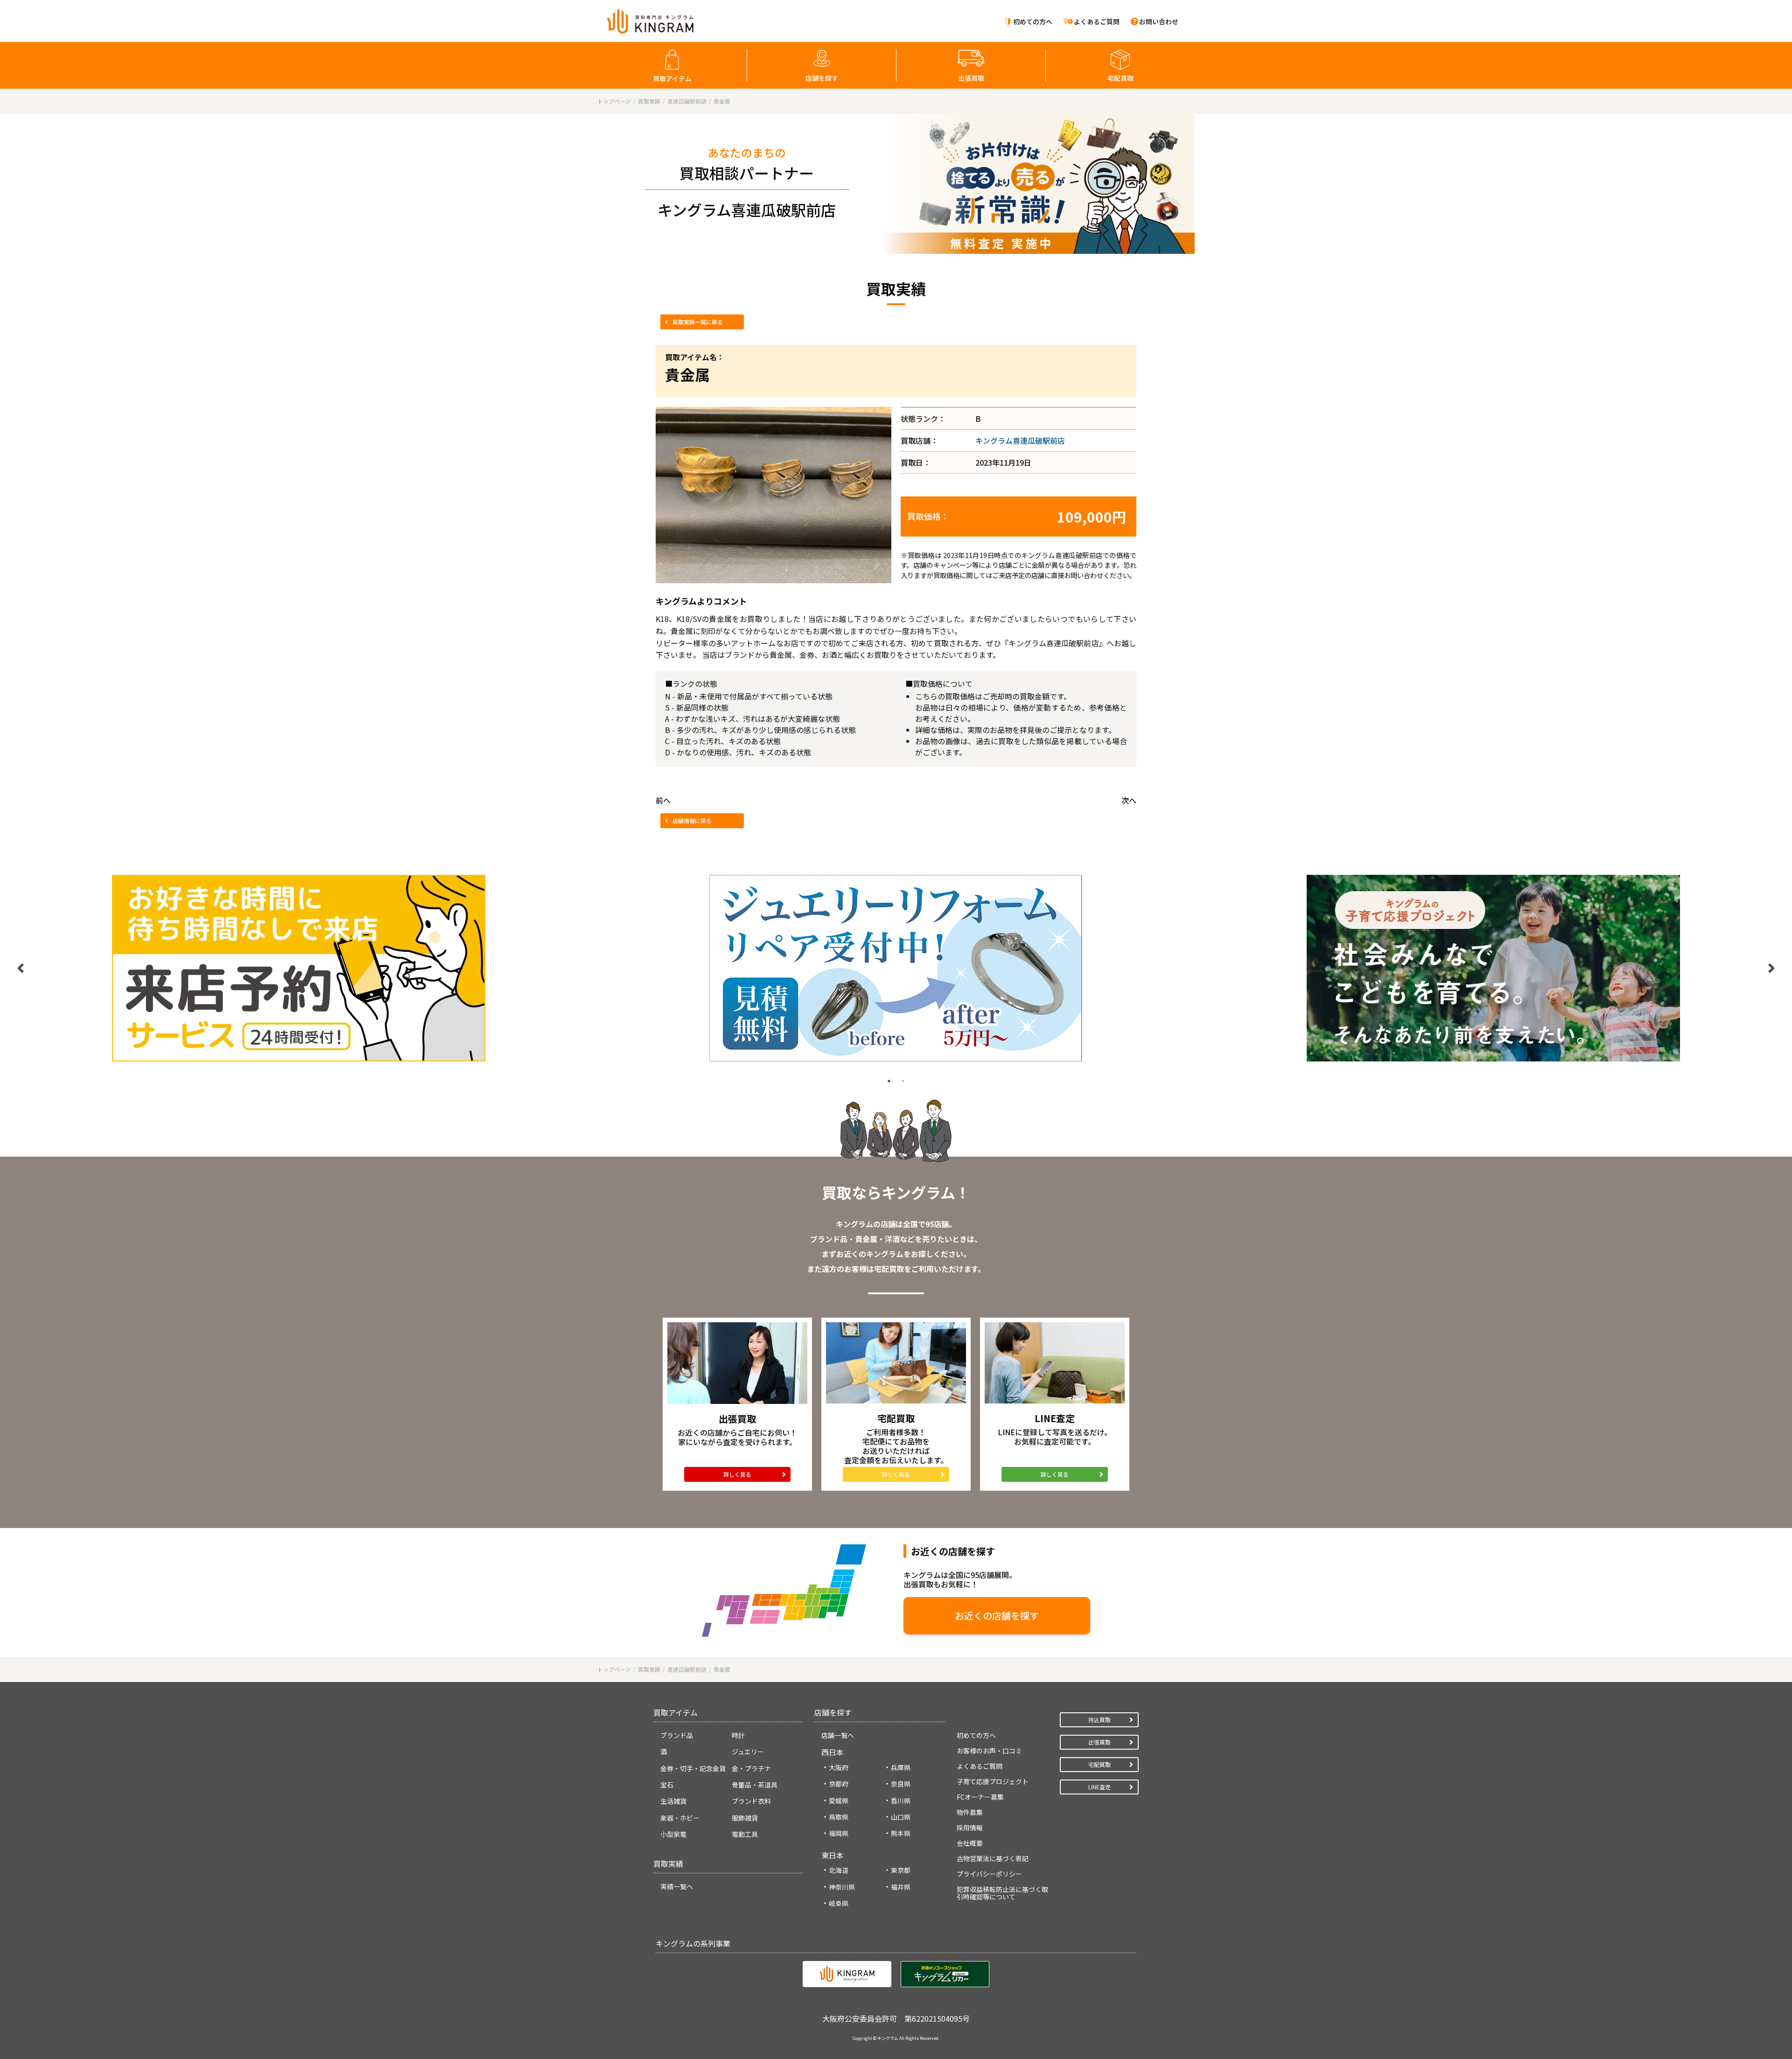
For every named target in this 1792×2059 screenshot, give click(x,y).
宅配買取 (1120, 78)
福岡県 (839, 1833)
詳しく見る (737, 1474)
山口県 (901, 1817)
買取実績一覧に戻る (698, 322)
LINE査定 (1099, 1787)
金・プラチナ (751, 1768)
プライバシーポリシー (989, 1874)
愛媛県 (839, 1801)
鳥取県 (839, 1817)
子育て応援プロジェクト (993, 1781)
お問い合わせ (1159, 21)
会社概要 (970, 1843)
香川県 (901, 1801)
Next (1771, 968)
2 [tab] (903, 1081)
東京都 (901, 1870)
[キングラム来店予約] (299, 968)
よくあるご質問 (1097, 21)
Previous (21, 968)
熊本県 (901, 1833)
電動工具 (745, 1834)
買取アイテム (672, 78)
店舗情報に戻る (692, 820)
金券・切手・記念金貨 (693, 1768)
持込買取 (1099, 1720)
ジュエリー (748, 1752)
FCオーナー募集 (980, 1797)
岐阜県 (839, 1903)
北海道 (839, 1870)
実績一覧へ (677, 1886)
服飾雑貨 (745, 1818)
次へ (1129, 800)
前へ (663, 800)
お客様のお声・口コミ (989, 1751)
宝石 (667, 1785)
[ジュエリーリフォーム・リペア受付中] (896, 968)
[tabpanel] (299, 968)
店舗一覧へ (838, 1735)
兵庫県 (901, 1767)
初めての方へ (1033, 21)
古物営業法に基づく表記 (993, 1858)
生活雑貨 (673, 1801)
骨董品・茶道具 (755, 1785)
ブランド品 (677, 1735)
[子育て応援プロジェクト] (1493, 968)
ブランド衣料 (751, 1801)
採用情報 (970, 1828)
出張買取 (971, 78)
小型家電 (673, 1834)
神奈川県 (842, 1887)
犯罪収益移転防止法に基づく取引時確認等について (1002, 1893)
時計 (738, 1735)
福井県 (901, 1887)
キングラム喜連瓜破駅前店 (1020, 440)
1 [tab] (889, 1081)
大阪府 (839, 1767)
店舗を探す (822, 78)
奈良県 (901, 1784)
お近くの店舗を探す (997, 1616)
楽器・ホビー (680, 1818)
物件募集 (970, 1812)
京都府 (839, 1784)
